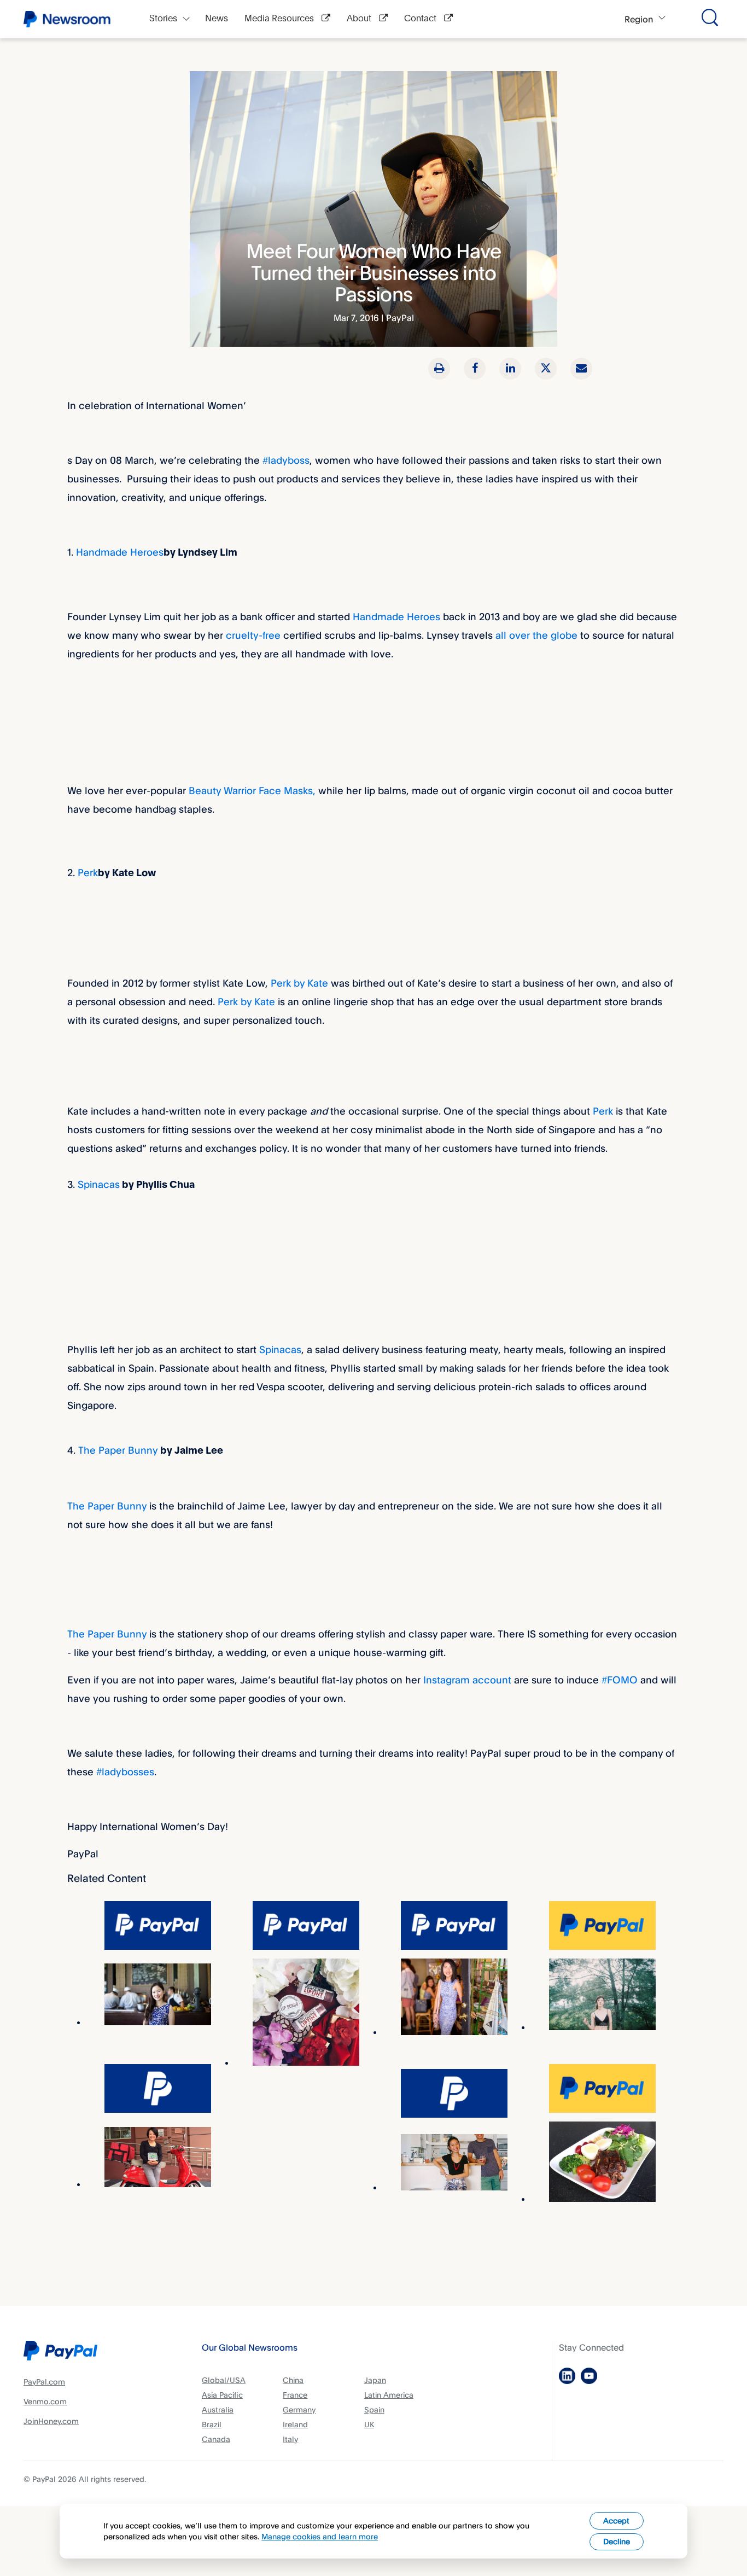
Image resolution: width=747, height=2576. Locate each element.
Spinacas (99, 1184)
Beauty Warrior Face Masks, (253, 790)
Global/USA (224, 2380)
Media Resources (280, 19)
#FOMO (620, 1680)
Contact (421, 19)
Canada (216, 2439)
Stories (163, 19)
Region (639, 19)
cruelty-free (253, 635)
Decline (617, 2541)
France (295, 2395)
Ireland (295, 2424)
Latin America (389, 2395)
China (293, 2380)
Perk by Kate (299, 983)
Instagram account (467, 1680)
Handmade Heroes (120, 552)
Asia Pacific (222, 2395)
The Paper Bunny (118, 1450)
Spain (374, 2409)
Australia (218, 2409)
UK (369, 2424)
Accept (616, 2520)
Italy (290, 2439)
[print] (439, 369)
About (360, 19)
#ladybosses (125, 1771)
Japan (375, 2380)
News (217, 19)
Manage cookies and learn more (320, 2536)
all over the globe (536, 635)
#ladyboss (286, 460)
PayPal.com (44, 2382)
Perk (88, 872)
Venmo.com (45, 2401)
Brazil (212, 2424)
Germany (299, 2409)
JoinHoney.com (51, 2421)
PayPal (400, 318)
